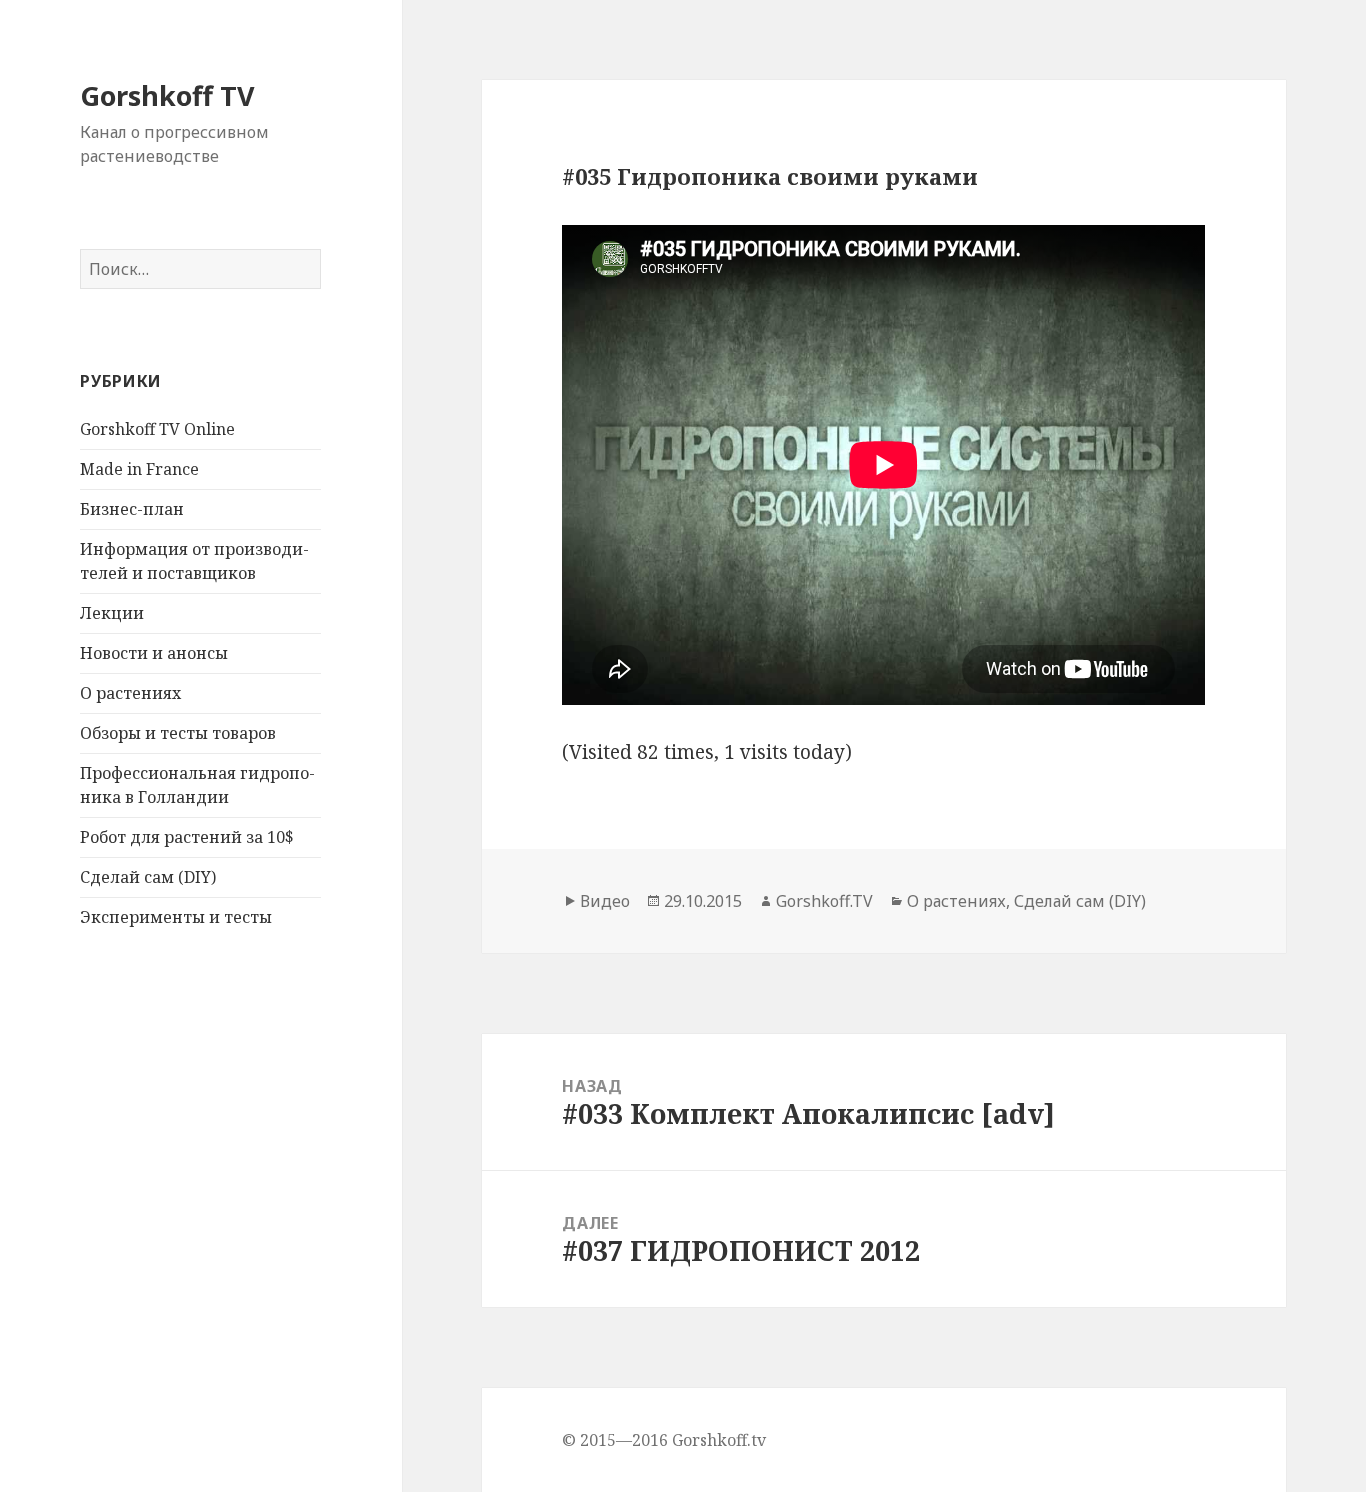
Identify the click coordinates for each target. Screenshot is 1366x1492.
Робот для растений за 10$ (187, 837)
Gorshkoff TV (167, 95)
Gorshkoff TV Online (157, 429)
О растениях (130, 693)
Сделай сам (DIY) (148, 877)
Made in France (139, 469)
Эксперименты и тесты (176, 917)
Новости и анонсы (154, 653)
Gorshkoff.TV (824, 901)
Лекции (112, 613)
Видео (605, 901)
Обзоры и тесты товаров (178, 733)
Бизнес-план (132, 509)
